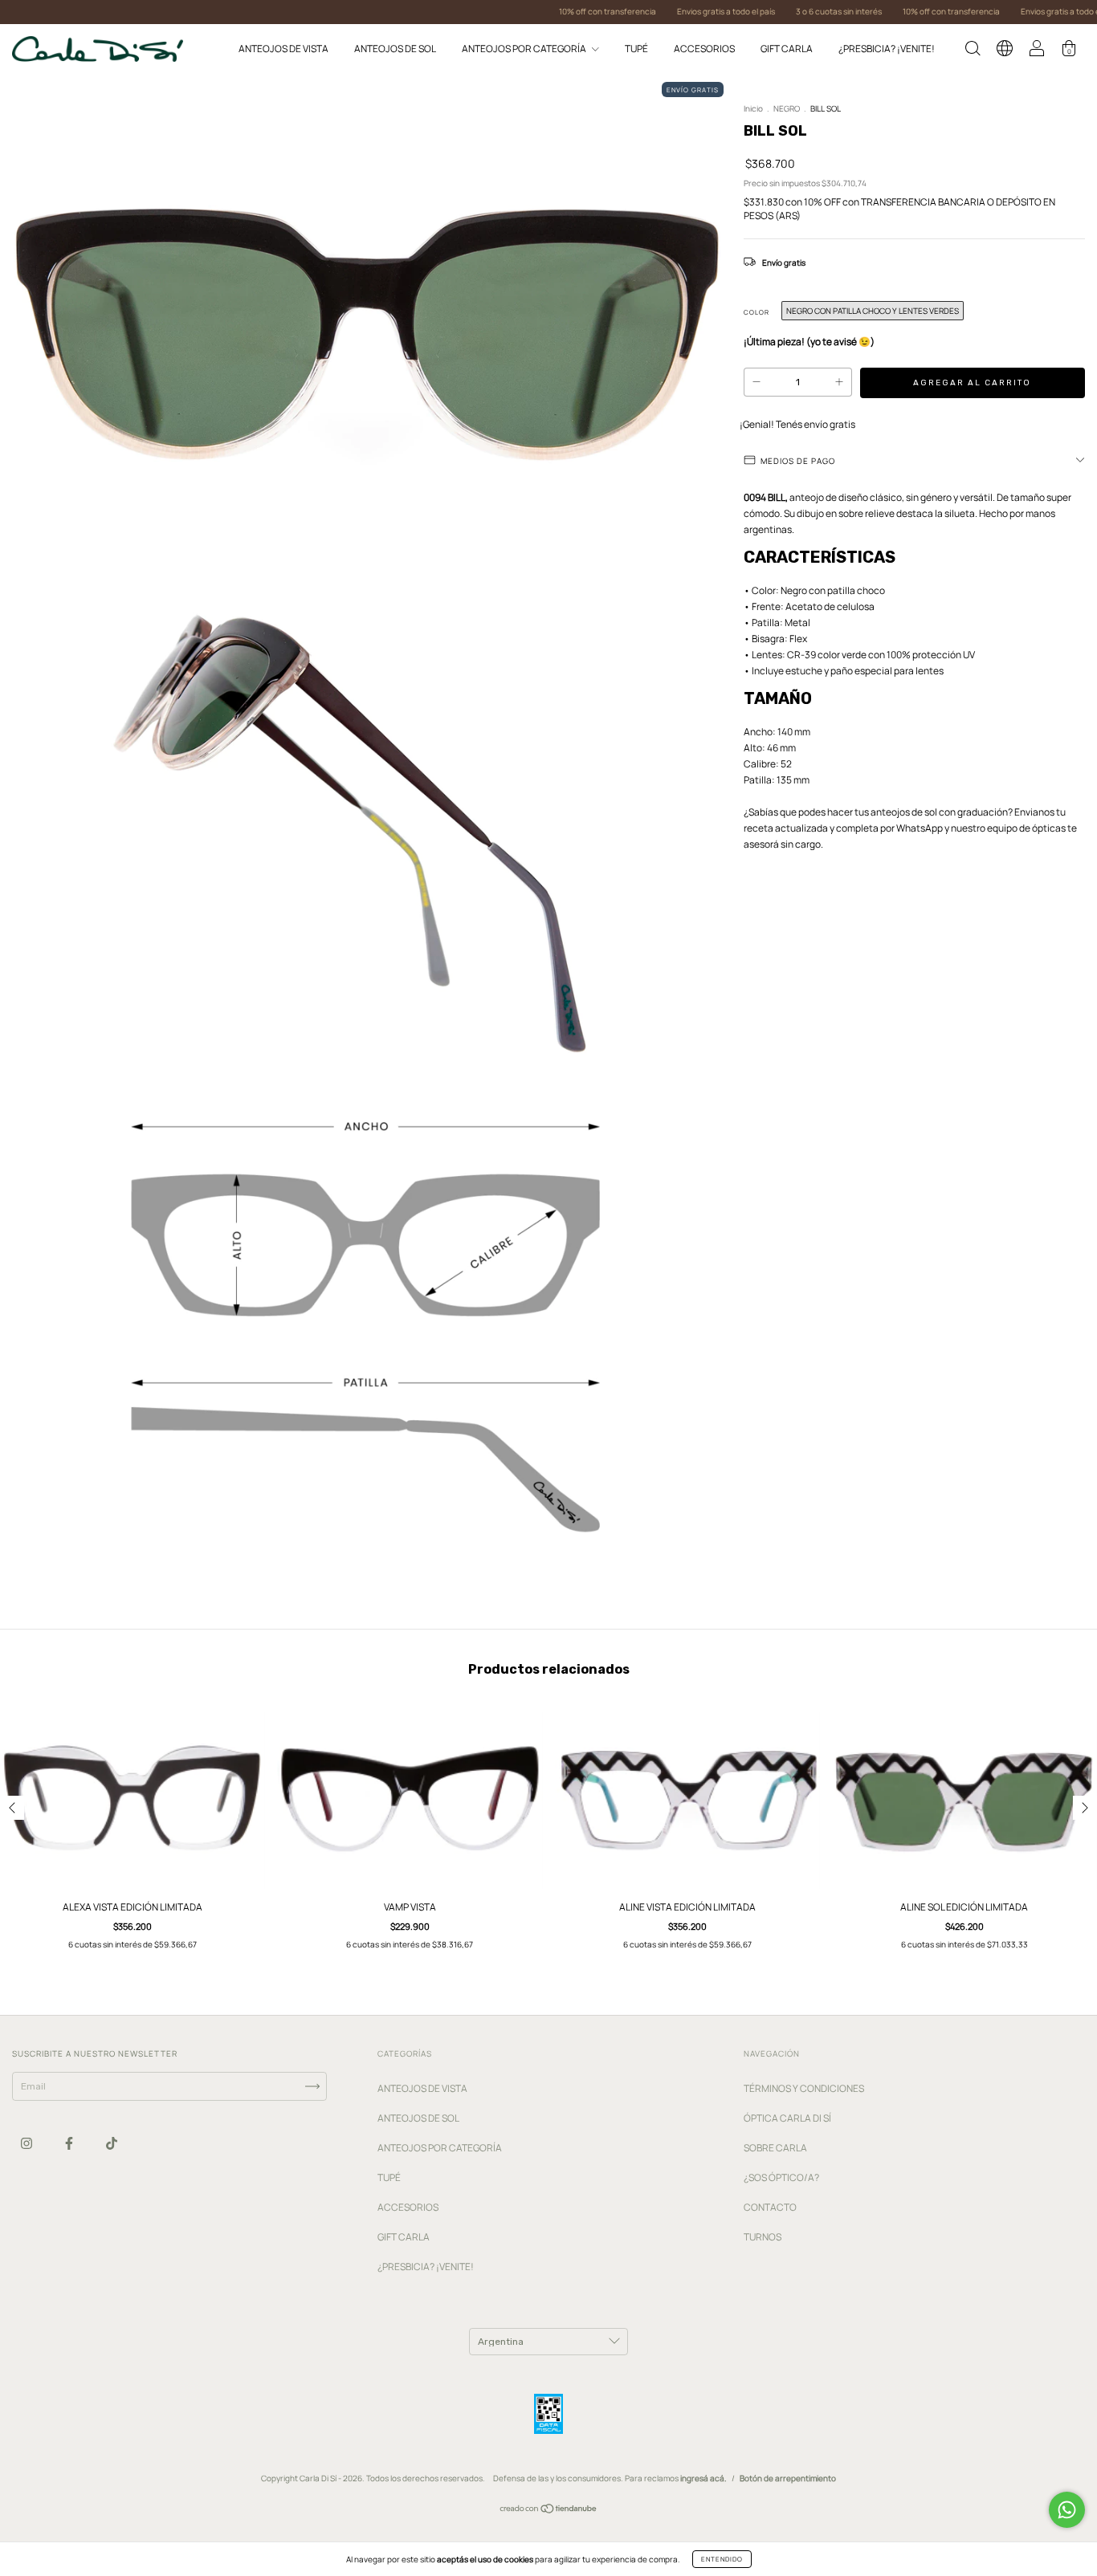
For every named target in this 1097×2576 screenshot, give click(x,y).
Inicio (753, 108)
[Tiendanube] (549, 2511)
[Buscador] (973, 51)
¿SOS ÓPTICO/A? (781, 2177)
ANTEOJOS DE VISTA (283, 49)
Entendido (722, 2559)
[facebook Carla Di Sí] (70, 2143)
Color (756, 312)
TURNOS (763, 2237)
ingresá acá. (703, 2478)
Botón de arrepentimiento (788, 2478)
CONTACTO (770, 2207)
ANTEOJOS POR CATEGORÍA (525, 49)
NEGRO (787, 108)
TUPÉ (636, 49)
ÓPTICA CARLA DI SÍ (787, 2118)
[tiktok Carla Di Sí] (112, 2143)
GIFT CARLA (787, 49)
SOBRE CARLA (775, 2148)
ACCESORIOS (704, 49)
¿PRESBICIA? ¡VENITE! (887, 49)
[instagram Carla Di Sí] (27, 2143)
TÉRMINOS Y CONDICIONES (804, 2088)
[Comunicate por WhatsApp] (1067, 2510)
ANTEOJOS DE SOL (395, 49)
